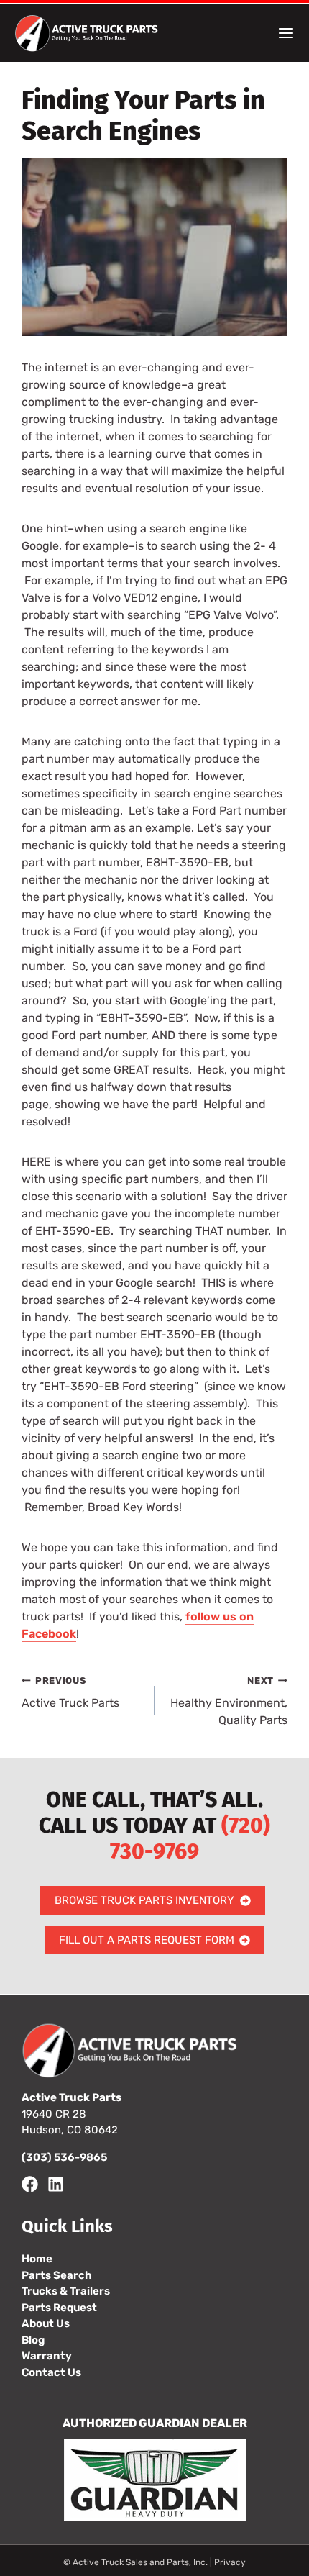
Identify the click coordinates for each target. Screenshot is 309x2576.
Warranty (47, 2356)
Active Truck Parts (70, 1692)
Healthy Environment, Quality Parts (229, 1701)
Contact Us (51, 2372)
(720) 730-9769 (190, 1838)
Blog (33, 2340)
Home (37, 2259)
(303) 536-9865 (64, 2157)
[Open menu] (286, 33)
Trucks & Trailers (66, 2291)
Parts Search (57, 2275)
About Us (46, 2323)
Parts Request (59, 2308)
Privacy (230, 2562)
